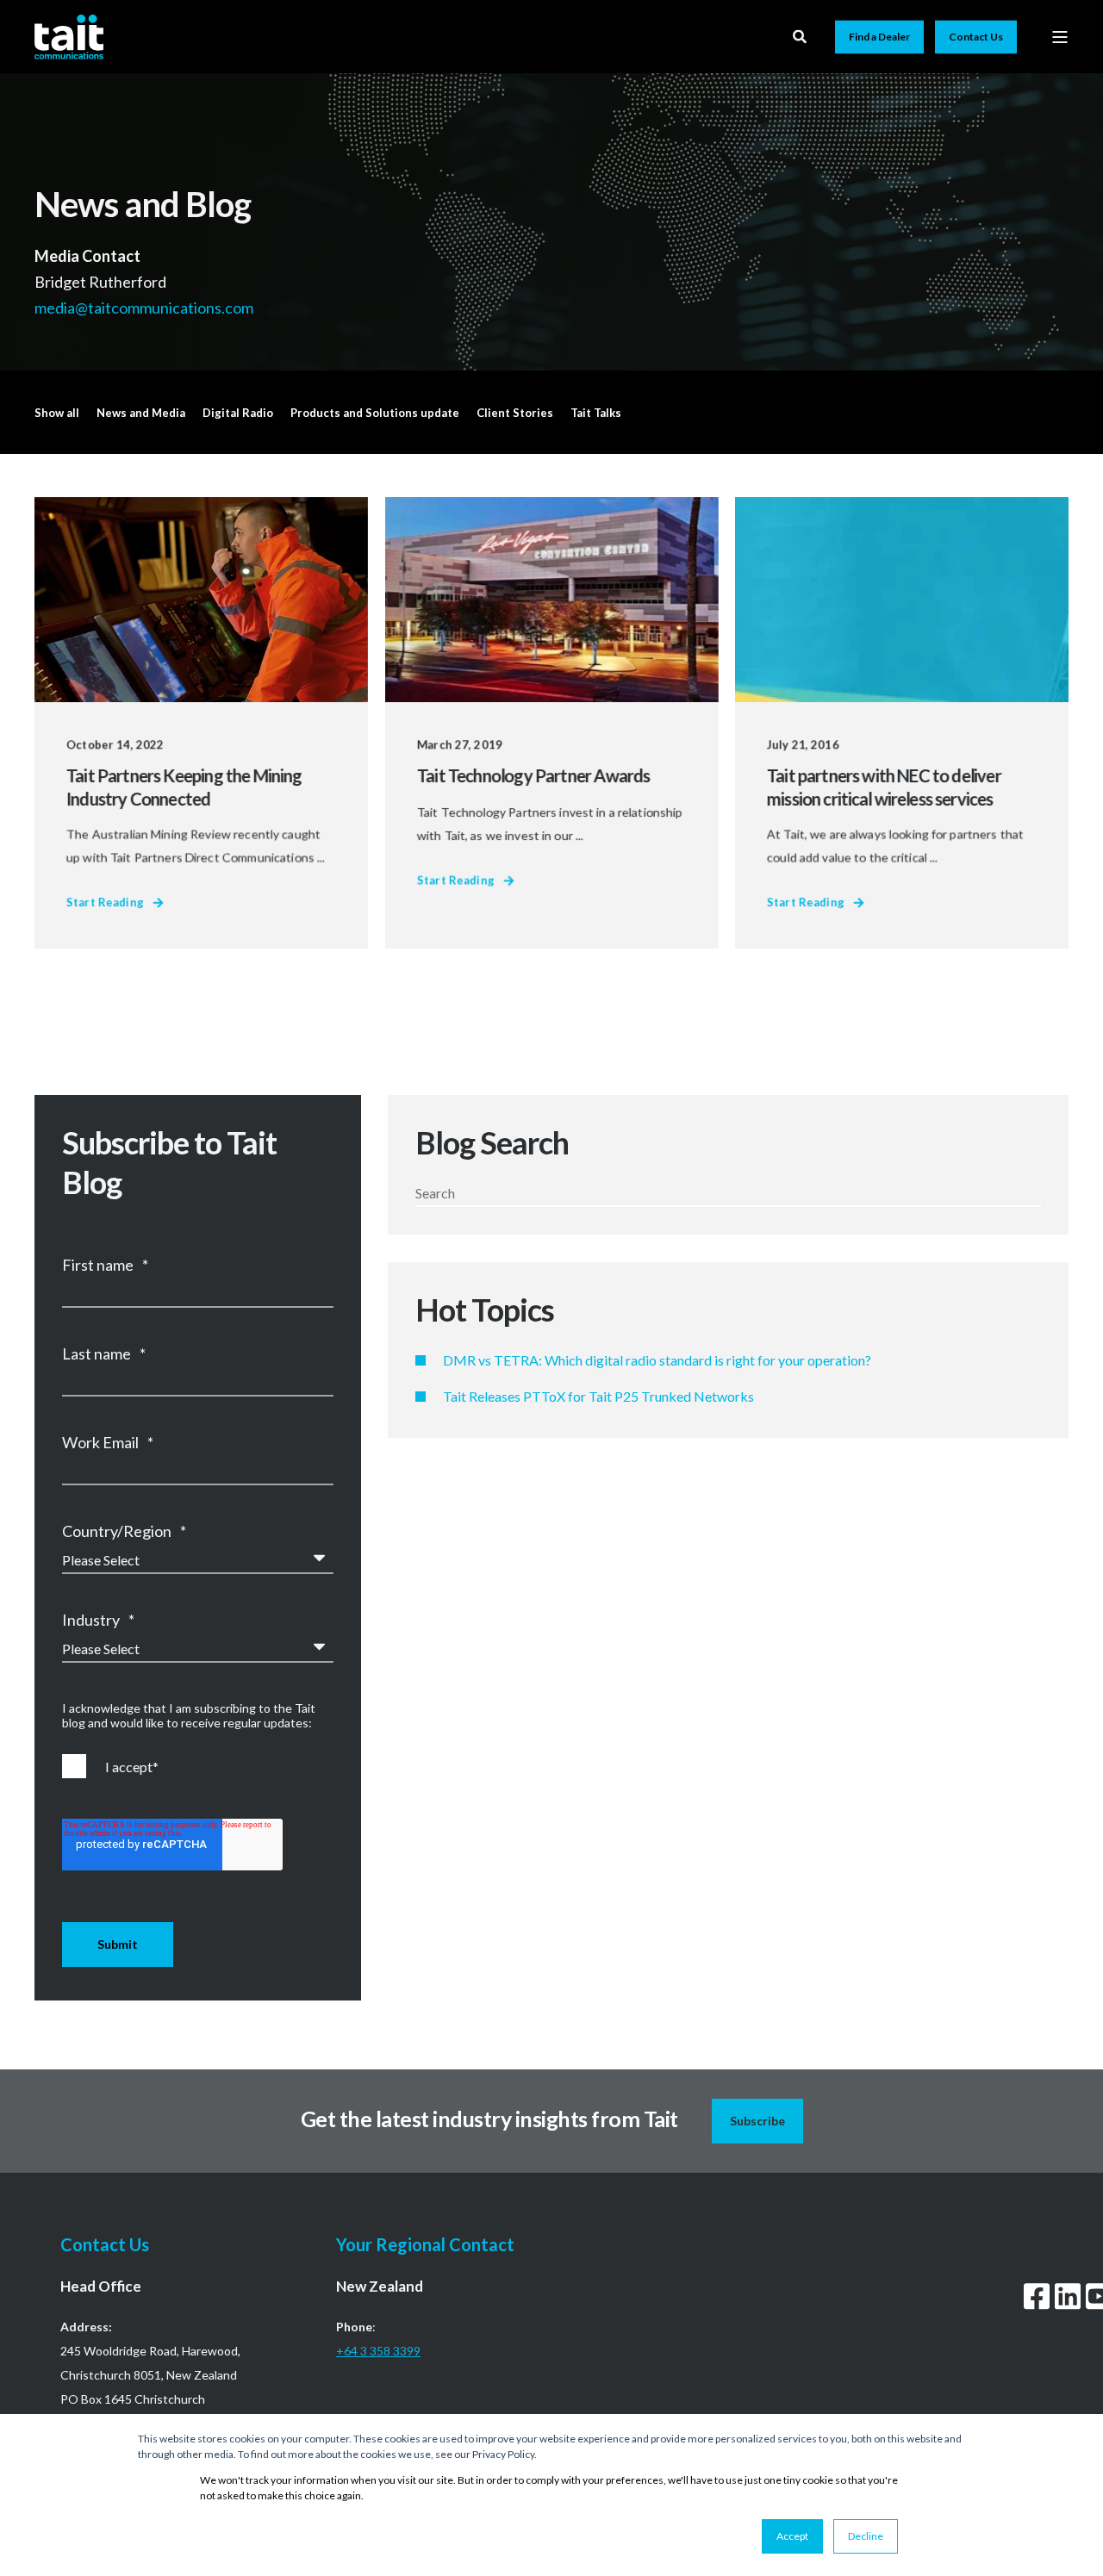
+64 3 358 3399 (378, 2351)
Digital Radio (238, 413)
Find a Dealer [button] (879, 37)
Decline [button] (866, 2536)
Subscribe (757, 2121)
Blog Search (492, 1142)
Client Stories (515, 413)
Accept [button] (792, 2536)
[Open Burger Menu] (1060, 37)
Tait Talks (596, 413)
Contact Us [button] (976, 37)
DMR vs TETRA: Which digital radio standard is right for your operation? (657, 1360)
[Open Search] (801, 35)
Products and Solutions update (375, 413)
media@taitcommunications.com (145, 307)
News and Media (141, 413)
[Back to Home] (69, 36)
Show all (57, 413)
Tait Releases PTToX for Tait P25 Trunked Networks (598, 1396)
